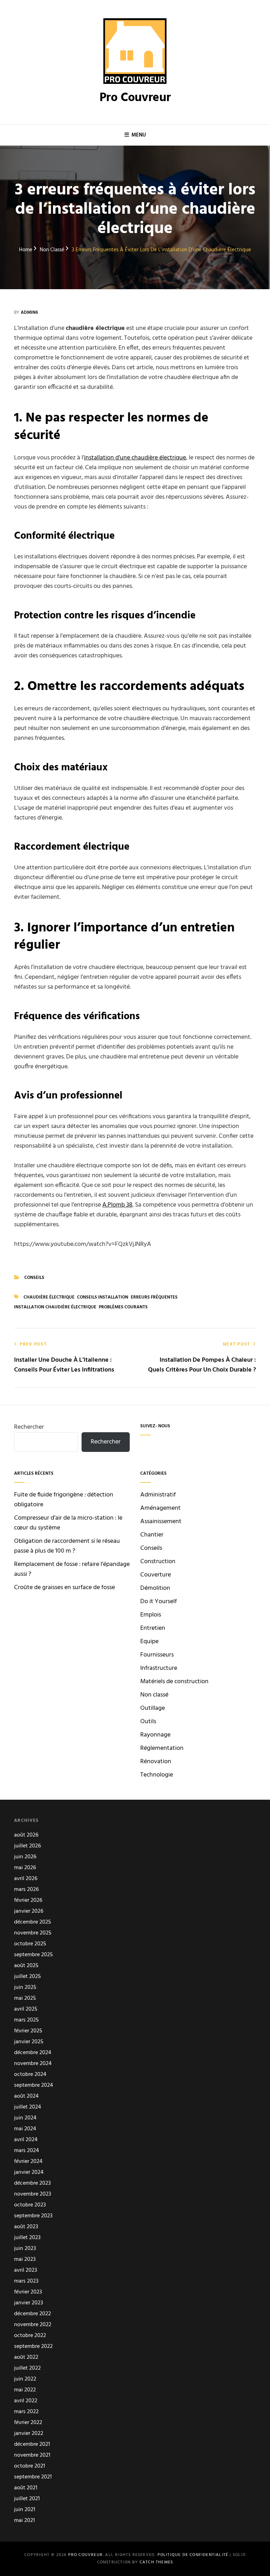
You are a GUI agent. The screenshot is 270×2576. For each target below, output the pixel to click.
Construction (158, 1562)
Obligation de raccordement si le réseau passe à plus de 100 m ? (67, 1546)
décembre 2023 (32, 2183)
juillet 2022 (27, 2368)
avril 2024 (26, 2140)
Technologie (157, 1775)
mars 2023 (26, 2281)
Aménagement (160, 1508)
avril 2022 (26, 2401)
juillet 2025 (27, 1977)
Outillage (153, 1708)
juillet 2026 (27, 1846)
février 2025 (28, 2031)
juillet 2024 (28, 2107)
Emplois (151, 1615)
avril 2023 (25, 2270)
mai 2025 (25, 1999)
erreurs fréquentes (154, 1297)
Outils (148, 1722)
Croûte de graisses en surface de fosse (65, 1588)
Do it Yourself (159, 1602)
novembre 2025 (33, 1933)
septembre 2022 (33, 2347)
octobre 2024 (30, 2075)
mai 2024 (25, 2129)
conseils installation (103, 1297)
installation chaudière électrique (55, 1307)
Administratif (158, 1495)
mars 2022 (26, 2412)
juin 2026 (25, 1857)
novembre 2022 (33, 2325)
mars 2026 (26, 1890)
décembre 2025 (33, 1922)
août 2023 (26, 2227)
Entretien (153, 1628)
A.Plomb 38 (117, 1205)
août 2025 (26, 1966)
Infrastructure (159, 1668)
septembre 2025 (33, 1955)
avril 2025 (26, 2009)
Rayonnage (155, 1735)
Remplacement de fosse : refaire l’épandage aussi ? (72, 1569)
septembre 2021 (33, 2477)
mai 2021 (24, 2521)
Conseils (34, 1278)
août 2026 (26, 1835)
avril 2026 (26, 1879)
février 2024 (28, 2162)
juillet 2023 (27, 2238)
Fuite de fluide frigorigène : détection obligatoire (64, 1500)
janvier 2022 (29, 2434)
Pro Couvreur (135, 98)
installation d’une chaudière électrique (135, 458)
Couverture (156, 1575)
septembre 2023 (33, 2216)
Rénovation (156, 1762)
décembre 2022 (33, 2314)
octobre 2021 (30, 2466)
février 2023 (28, 2292)
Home (26, 250)
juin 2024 (25, 2118)
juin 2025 (25, 1988)
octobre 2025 (30, 1944)
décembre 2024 (33, 2053)
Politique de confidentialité (193, 2555)
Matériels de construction (174, 1682)
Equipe (149, 1642)
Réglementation (162, 1748)
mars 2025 (26, 2020)
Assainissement (161, 1522)
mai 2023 (25, 2260)
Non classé (52, 250)
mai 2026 (25, 1868)
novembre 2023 (33, 2194)
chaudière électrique (49, 1297)
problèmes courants (123, 1307)
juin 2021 (25, 2510)
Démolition (155, 1588)
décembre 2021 (32, 2445)
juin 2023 (25, 2249)
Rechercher (29, 1427)
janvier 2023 (28, 2303)
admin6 (29, 313)
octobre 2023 (30, 2205)
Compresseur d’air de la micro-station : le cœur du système (68, 1523)
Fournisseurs (157, 1655)
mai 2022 (25, 2390)
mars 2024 (27, 2151)
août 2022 (26, 2358)
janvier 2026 (29, 1911)
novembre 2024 (33, 2064)
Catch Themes (156, 2562)
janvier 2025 (29, 2042)
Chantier (152, 1535)
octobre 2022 (30, 2336)
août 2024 (26, 2096)
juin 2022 (25, 2379)
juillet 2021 (27, 2499)
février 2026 (28, 1901)
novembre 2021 (32, 2455)
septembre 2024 (34, 2086)
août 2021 (26, 2488)
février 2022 (28, 2423)
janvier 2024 (29, 2173)
